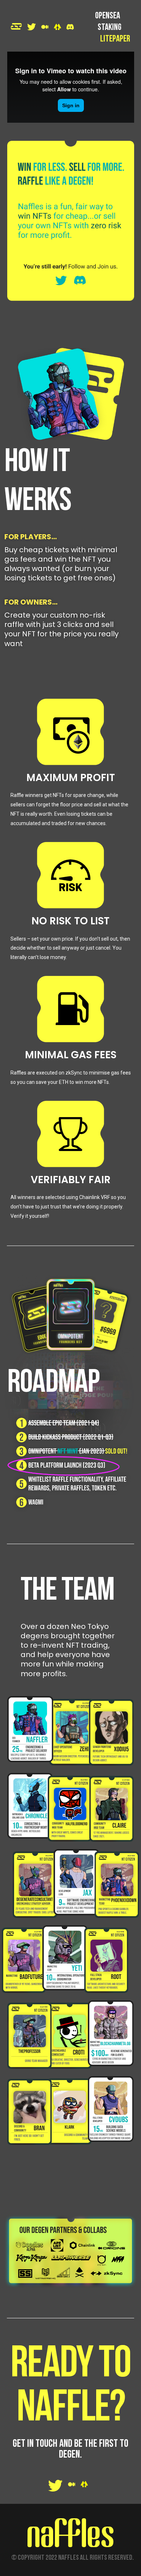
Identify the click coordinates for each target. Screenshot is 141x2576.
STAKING (110, 28)
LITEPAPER (115, 39)
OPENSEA (108, 16)
